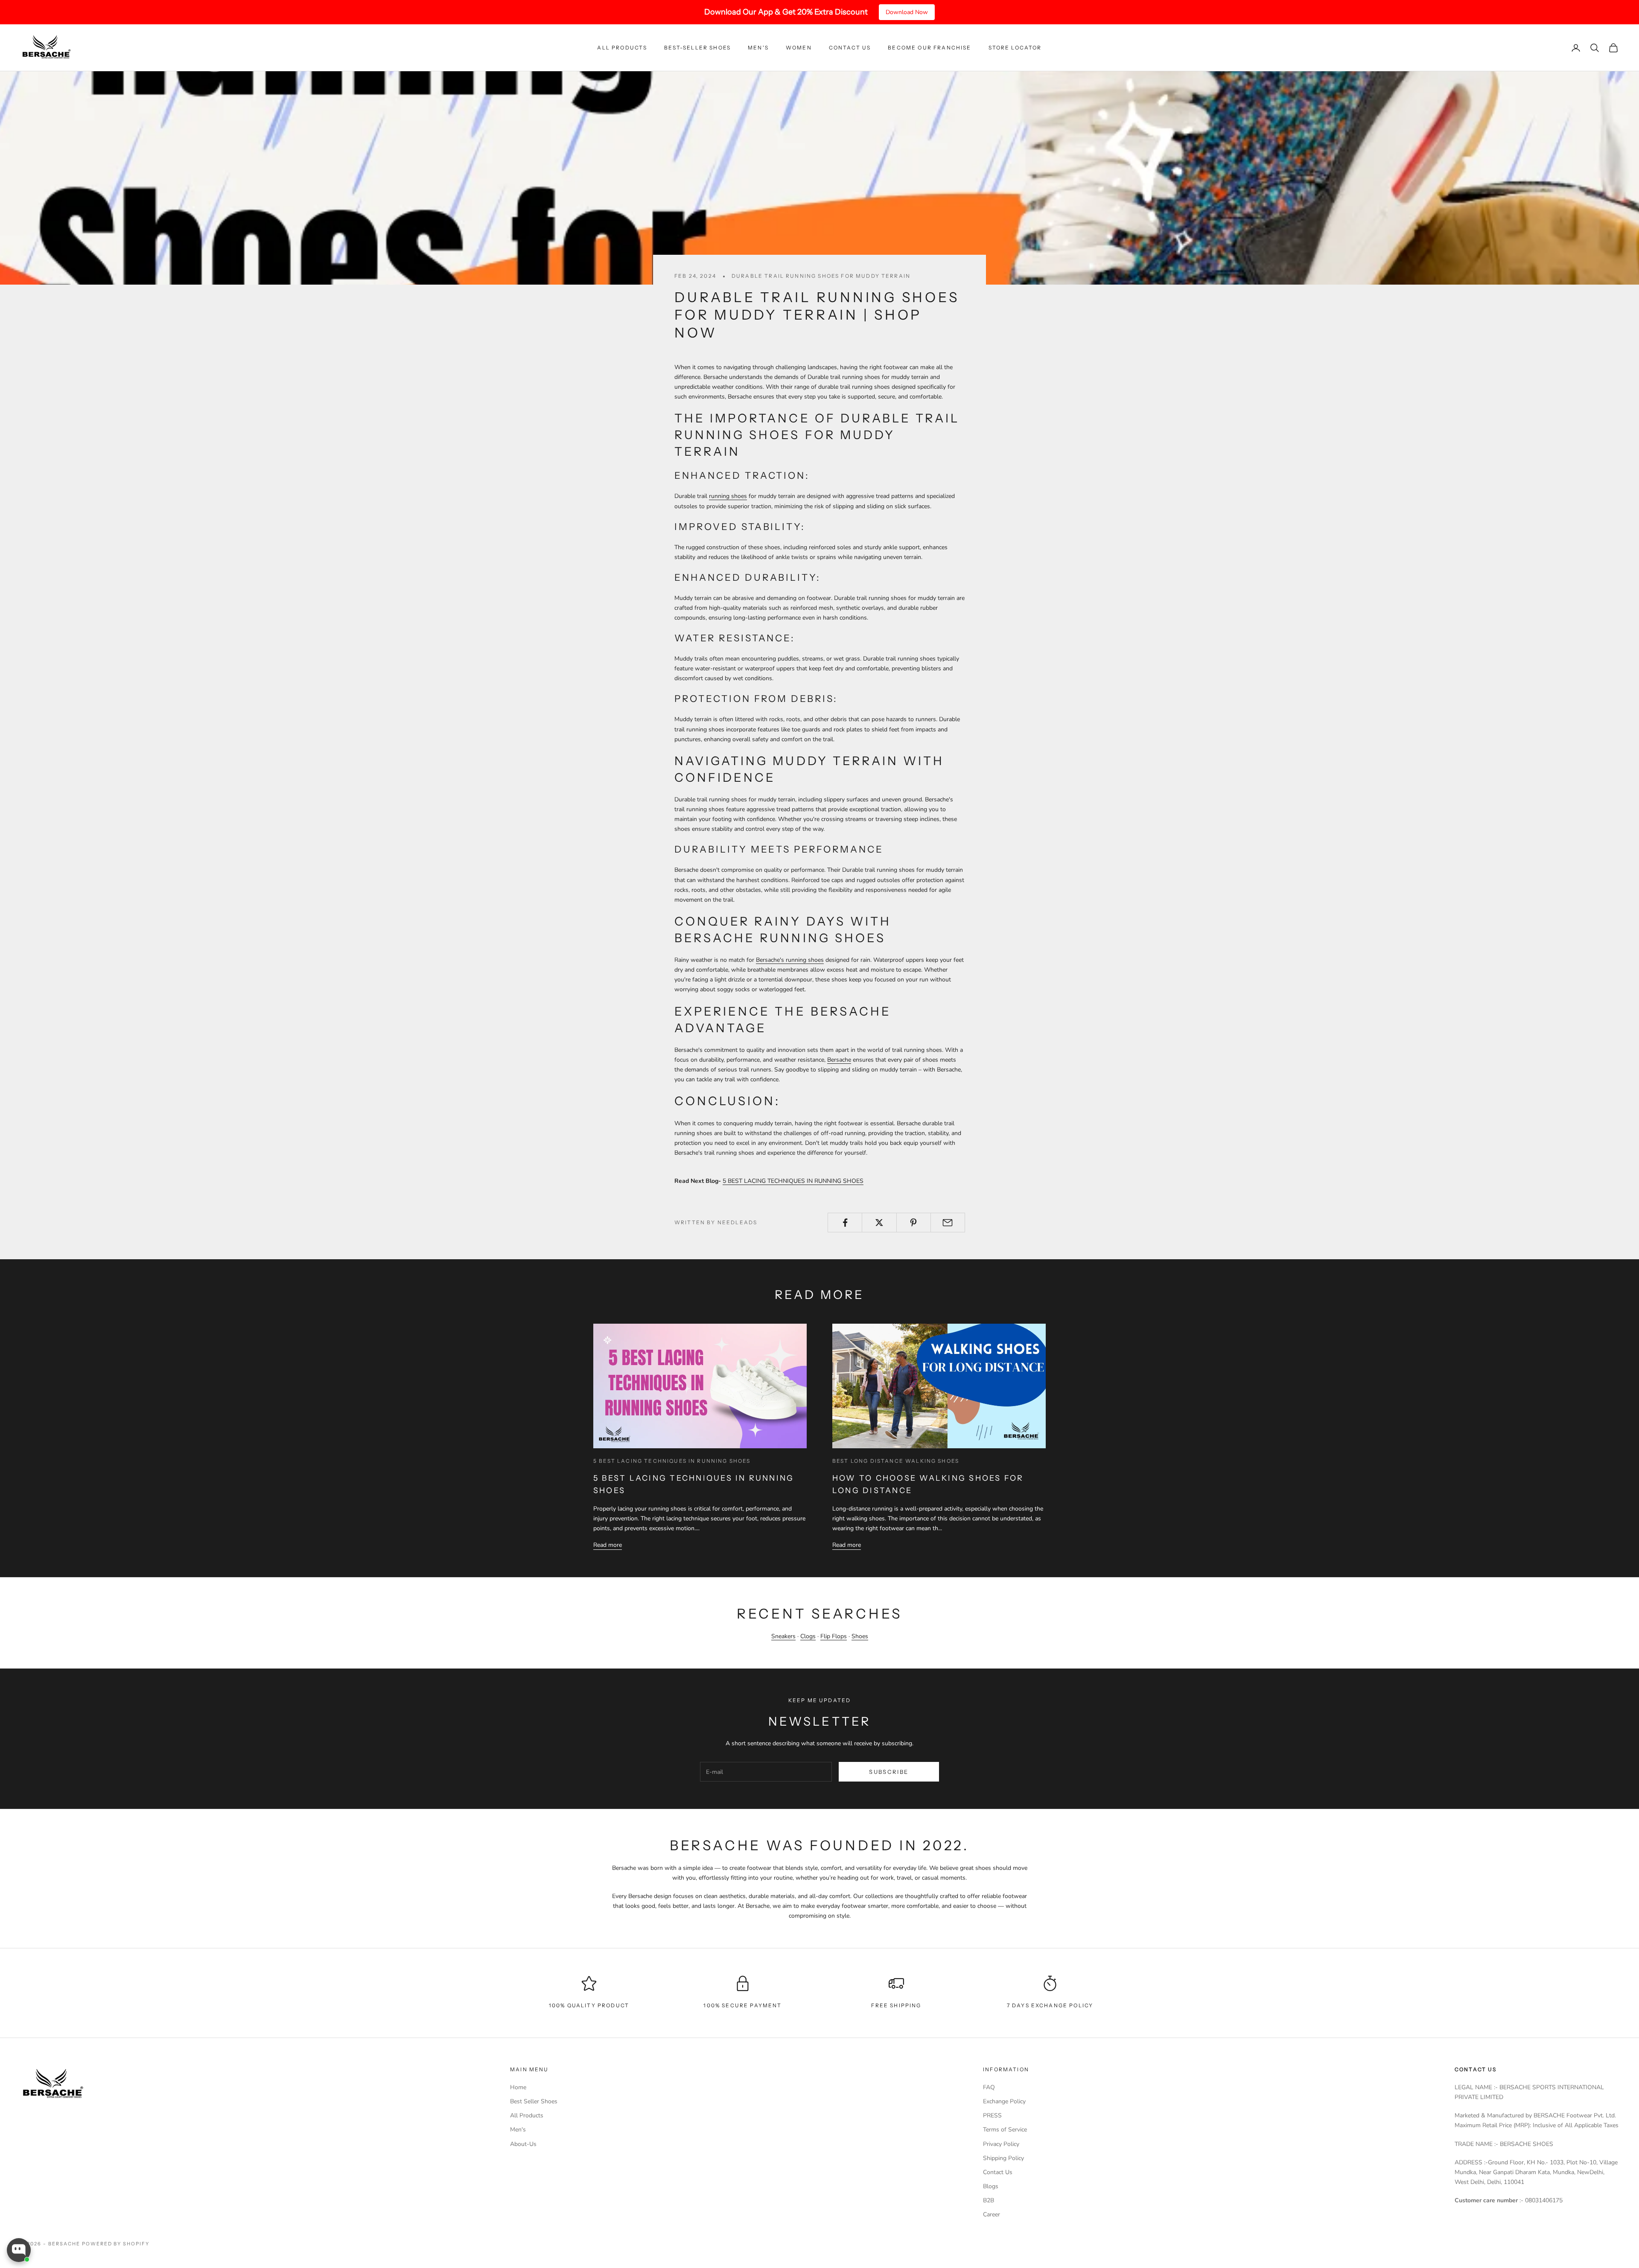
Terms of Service (1005, 2130)
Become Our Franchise (929, 48)
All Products (622, 48)
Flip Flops (834, 1636)
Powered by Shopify (116, 2244)
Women (799, 48)
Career (992, 2214)
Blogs (991, 2186)
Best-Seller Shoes (697, 48)
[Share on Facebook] (845, 1223)
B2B (989, 2200)
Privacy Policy (1001, 2144)
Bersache (839, 1060)
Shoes (860, 1636)
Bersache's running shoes (790, 960)
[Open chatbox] (19, 2250)
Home (518, 2087)
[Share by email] (948, 1223)
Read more (608, 1545)
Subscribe (889, 1772)
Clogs (808, 1636)
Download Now (907, 12)
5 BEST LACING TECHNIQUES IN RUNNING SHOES (793, 1181)
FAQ (989, 2087)
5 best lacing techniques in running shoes (672, 1461)
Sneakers (783, 1636)
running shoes (728, 496)
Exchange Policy (1004, 2101)
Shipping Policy (1003, 2158)
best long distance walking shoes (896, 1461)
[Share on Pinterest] (914, 1223)
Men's (758, 48)
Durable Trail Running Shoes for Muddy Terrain (821, 276)
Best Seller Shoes (534, 2101)
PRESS (992, 2115)
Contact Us (850, 48)
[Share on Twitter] (879, 1223)
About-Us (523, 2144)
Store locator (1015, 48)
